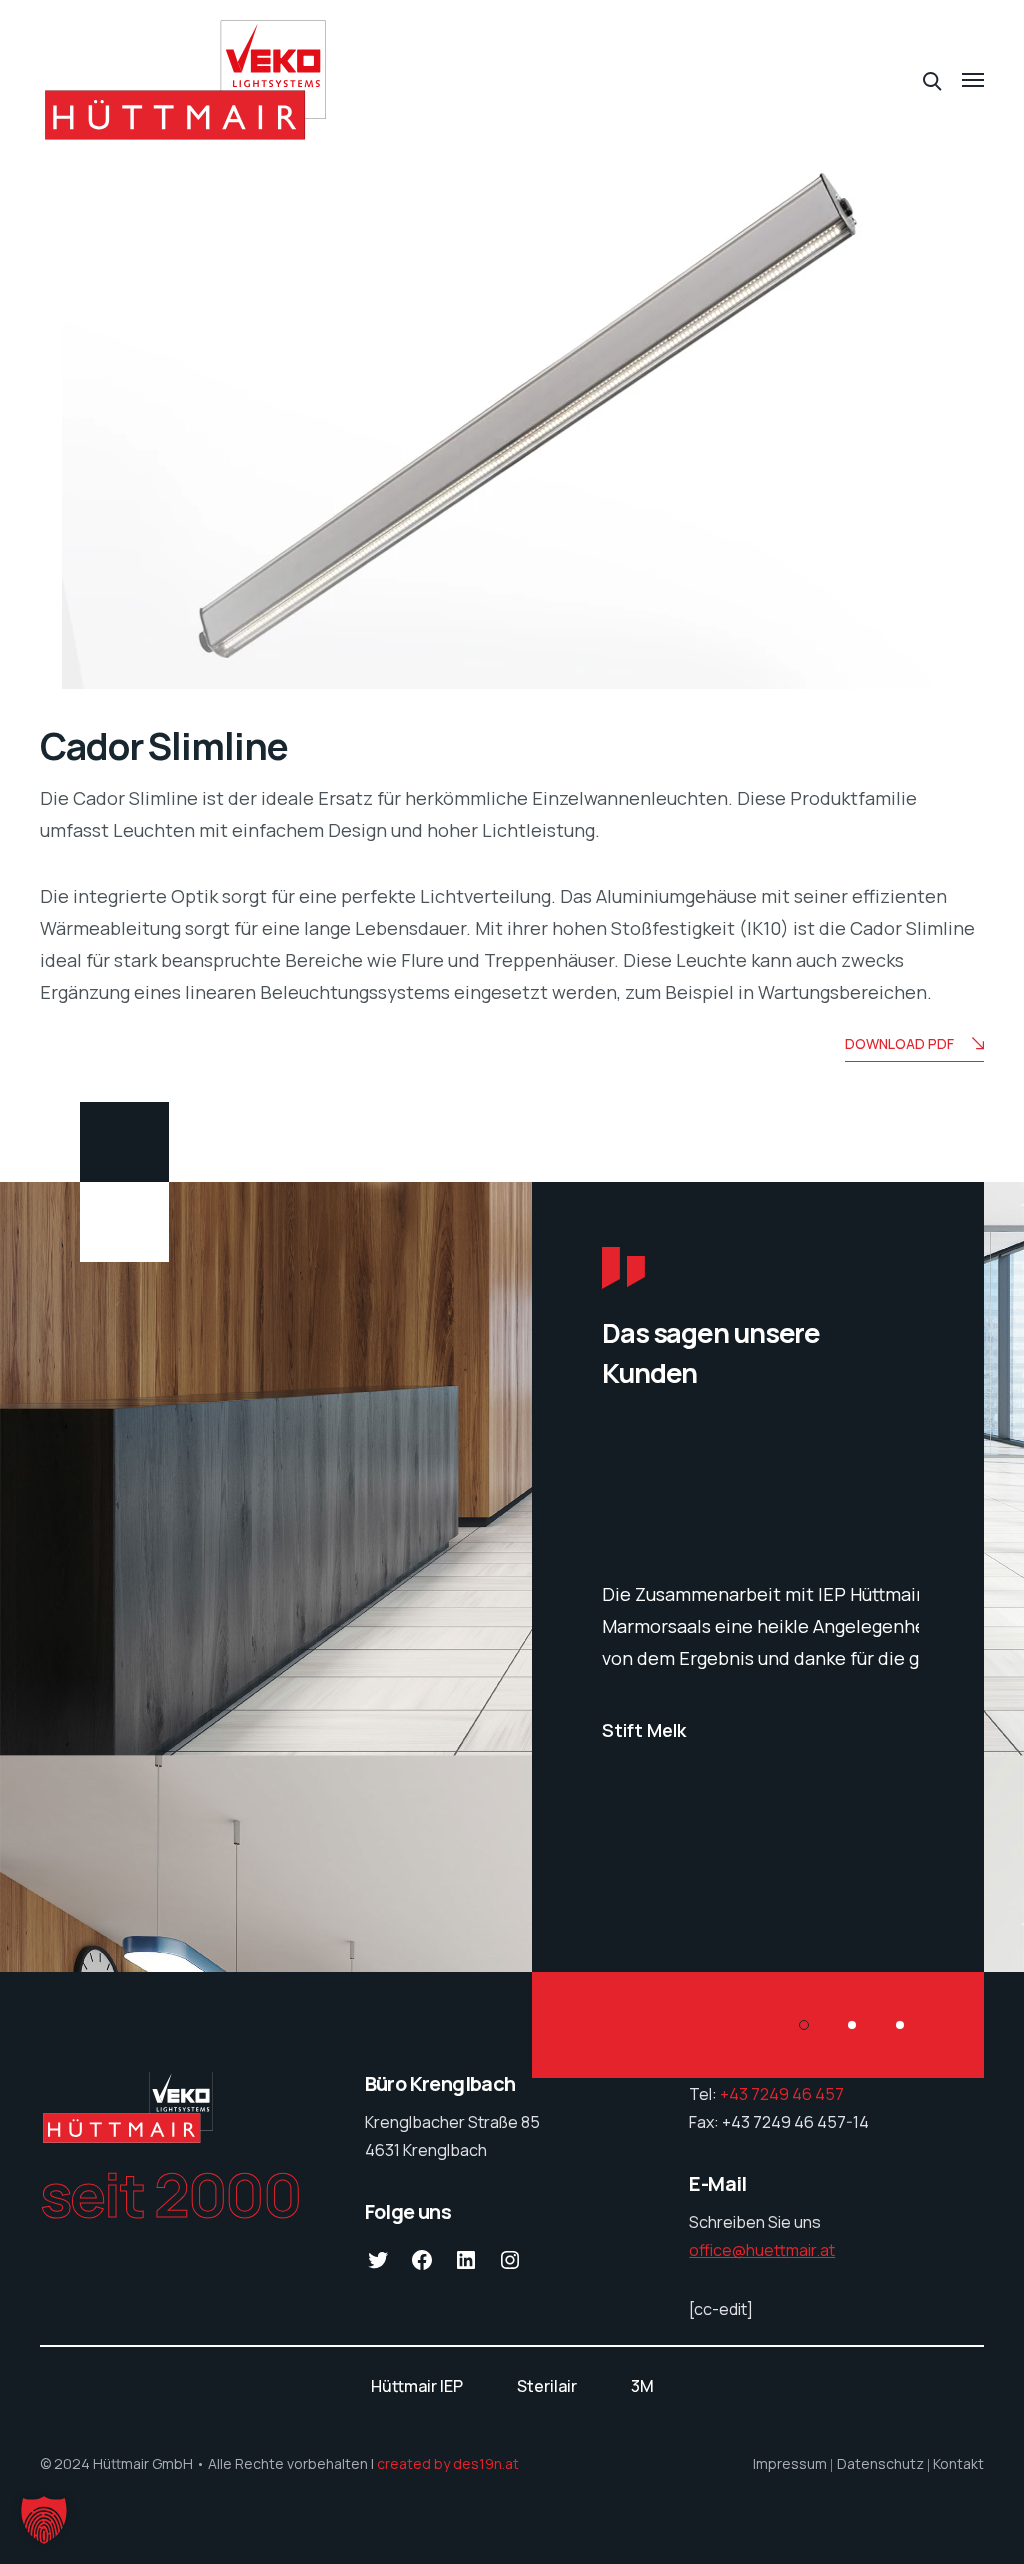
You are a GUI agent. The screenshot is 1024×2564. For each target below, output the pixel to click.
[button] (44, 2520)
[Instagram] (510, 2265)
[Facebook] (422, 2265)
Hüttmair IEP (417, 2386)
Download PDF (899, 1043)
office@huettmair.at (762, 2250)
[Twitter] (378, 2265)
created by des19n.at (448, 2463)
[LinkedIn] (466, 2265)
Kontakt (958, 2463)
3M (642, 2386)
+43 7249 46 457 (783, 2094)
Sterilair (547, 2386)
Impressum (790, 2463)
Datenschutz (880, 2463)
